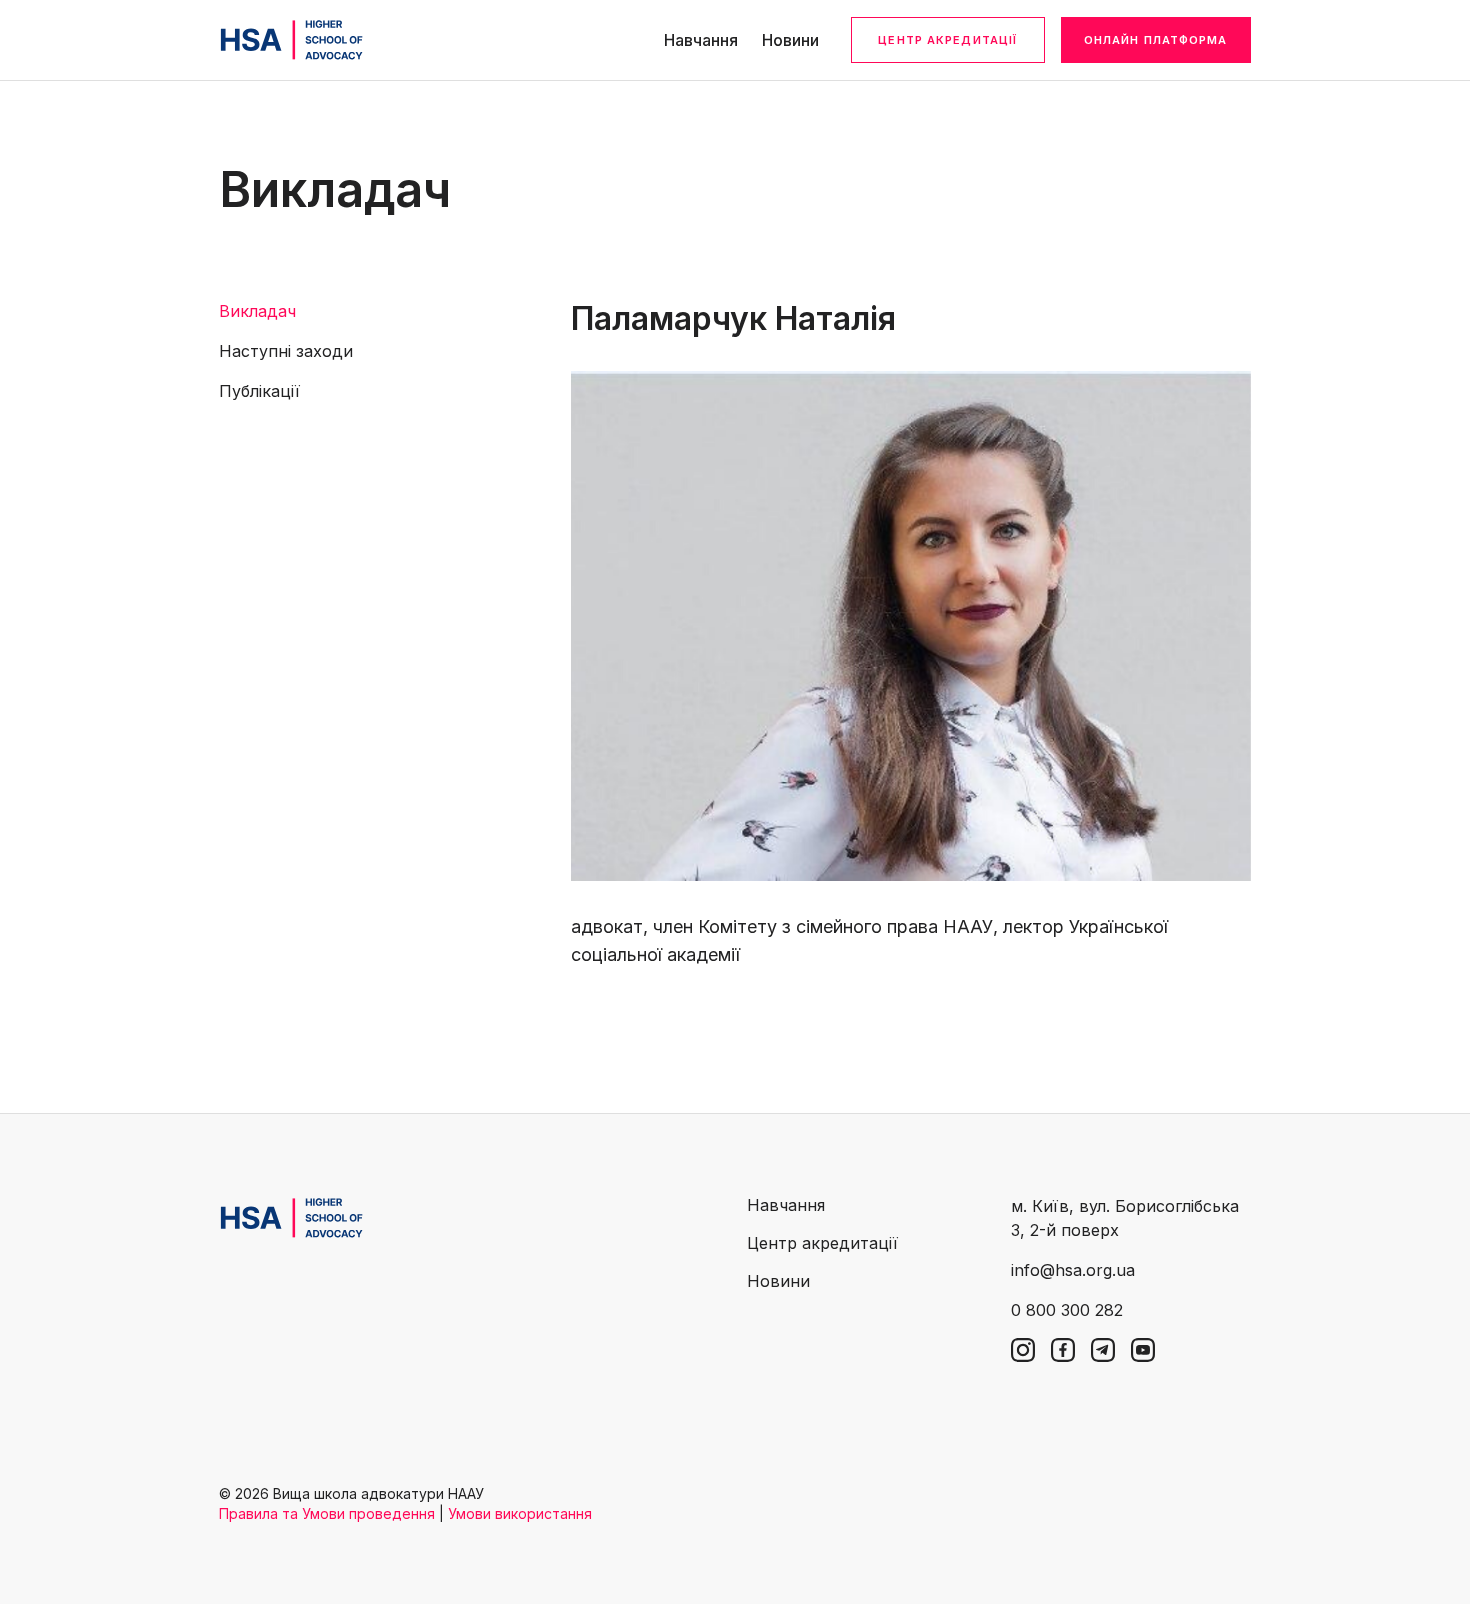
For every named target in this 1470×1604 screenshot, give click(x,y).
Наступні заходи (286, 351)
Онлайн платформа (1156, 40)
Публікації (259, 391)
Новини (790, 40)
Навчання (701, 40)
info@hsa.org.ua (1073, 1270)
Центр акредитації (947, 40)
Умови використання (520, 1513)
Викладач (257, 311)
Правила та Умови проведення (327, 1513)
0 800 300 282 (1067, 1310)
